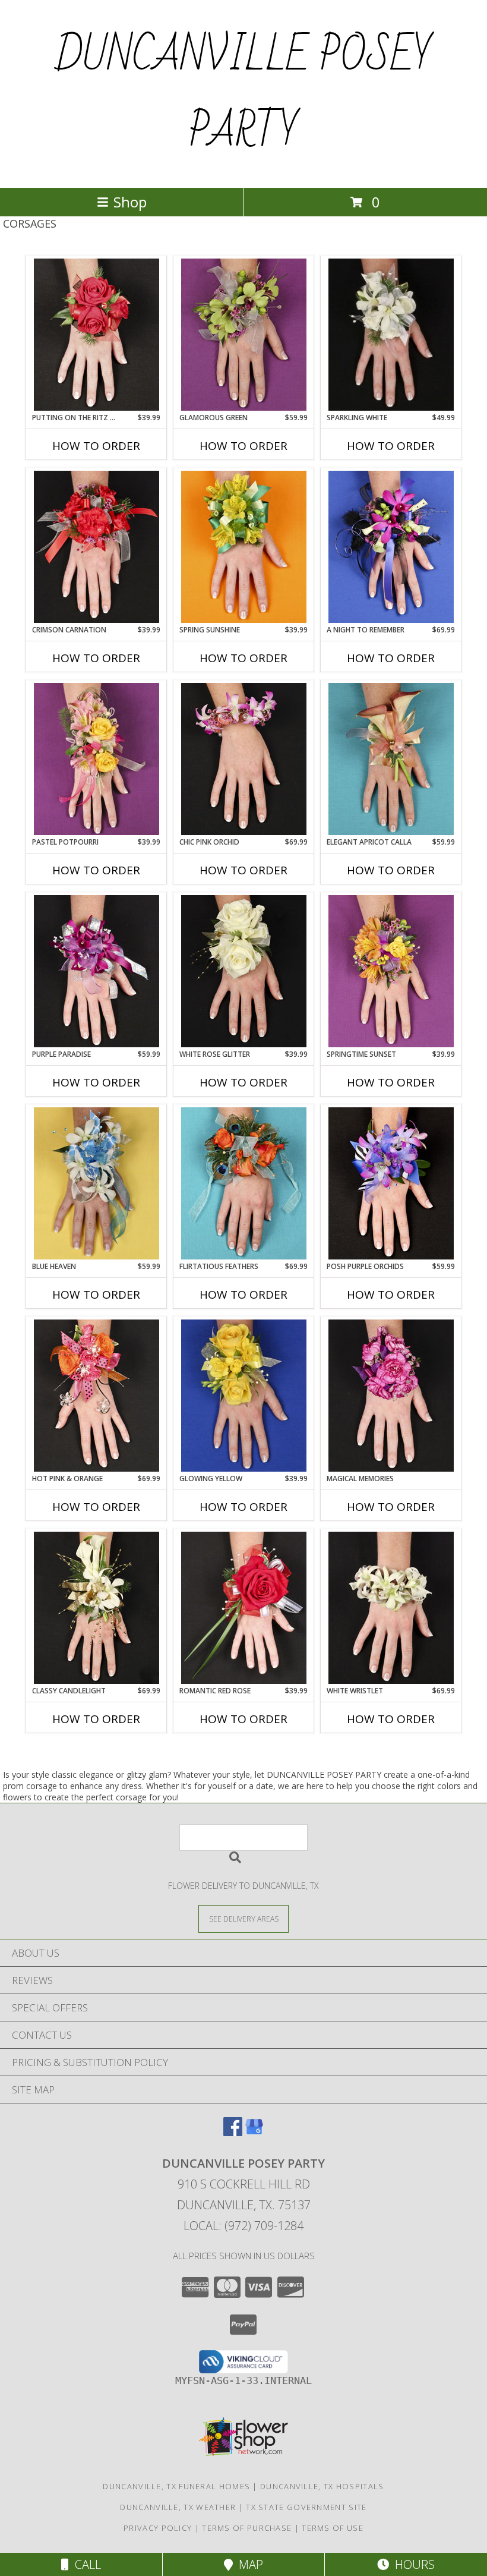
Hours (412, 2564)
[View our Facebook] (233, 2132)
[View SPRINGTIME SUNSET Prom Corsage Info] (391, 971)
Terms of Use (333, 2528)
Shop (130, 202)
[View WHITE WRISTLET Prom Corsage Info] (391, 1608)
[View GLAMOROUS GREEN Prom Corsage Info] (244, 335)
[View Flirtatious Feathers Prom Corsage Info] (244, 1183)
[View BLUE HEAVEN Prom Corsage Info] (97, 1183)
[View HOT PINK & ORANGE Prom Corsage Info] (97, 1396)
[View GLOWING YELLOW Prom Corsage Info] (244, 1396)
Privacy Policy (158, 2528)
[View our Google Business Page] (254, 2132)
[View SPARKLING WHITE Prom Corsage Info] (391, 335)
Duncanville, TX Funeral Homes (176, 2486)
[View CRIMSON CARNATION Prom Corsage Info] (97, 547)
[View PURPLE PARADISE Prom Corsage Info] (97, 971)
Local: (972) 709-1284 (243, 2226)
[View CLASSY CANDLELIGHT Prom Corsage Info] (97, 1608)
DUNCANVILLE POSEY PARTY (244, 94)
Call (85, 2564)
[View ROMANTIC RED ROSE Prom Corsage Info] (244, 1608)
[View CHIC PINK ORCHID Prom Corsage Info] (244, 759)
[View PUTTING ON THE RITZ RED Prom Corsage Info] (97, 335)
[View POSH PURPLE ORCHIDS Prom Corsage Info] (391, 1183)
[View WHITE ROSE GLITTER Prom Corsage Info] (244, 971)
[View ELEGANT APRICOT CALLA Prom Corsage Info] (391, 759)
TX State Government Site (306, 2507)
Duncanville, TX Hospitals (322, 2486)
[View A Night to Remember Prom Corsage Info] (391, 547)
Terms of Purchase (247, 2528)
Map (248, 2564)
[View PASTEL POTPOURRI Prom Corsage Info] (97, 759)
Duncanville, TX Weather (178, 2507)
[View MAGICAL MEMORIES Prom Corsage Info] (391, 1396)
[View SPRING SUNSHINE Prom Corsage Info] (244, 547)
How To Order (96, 446)
